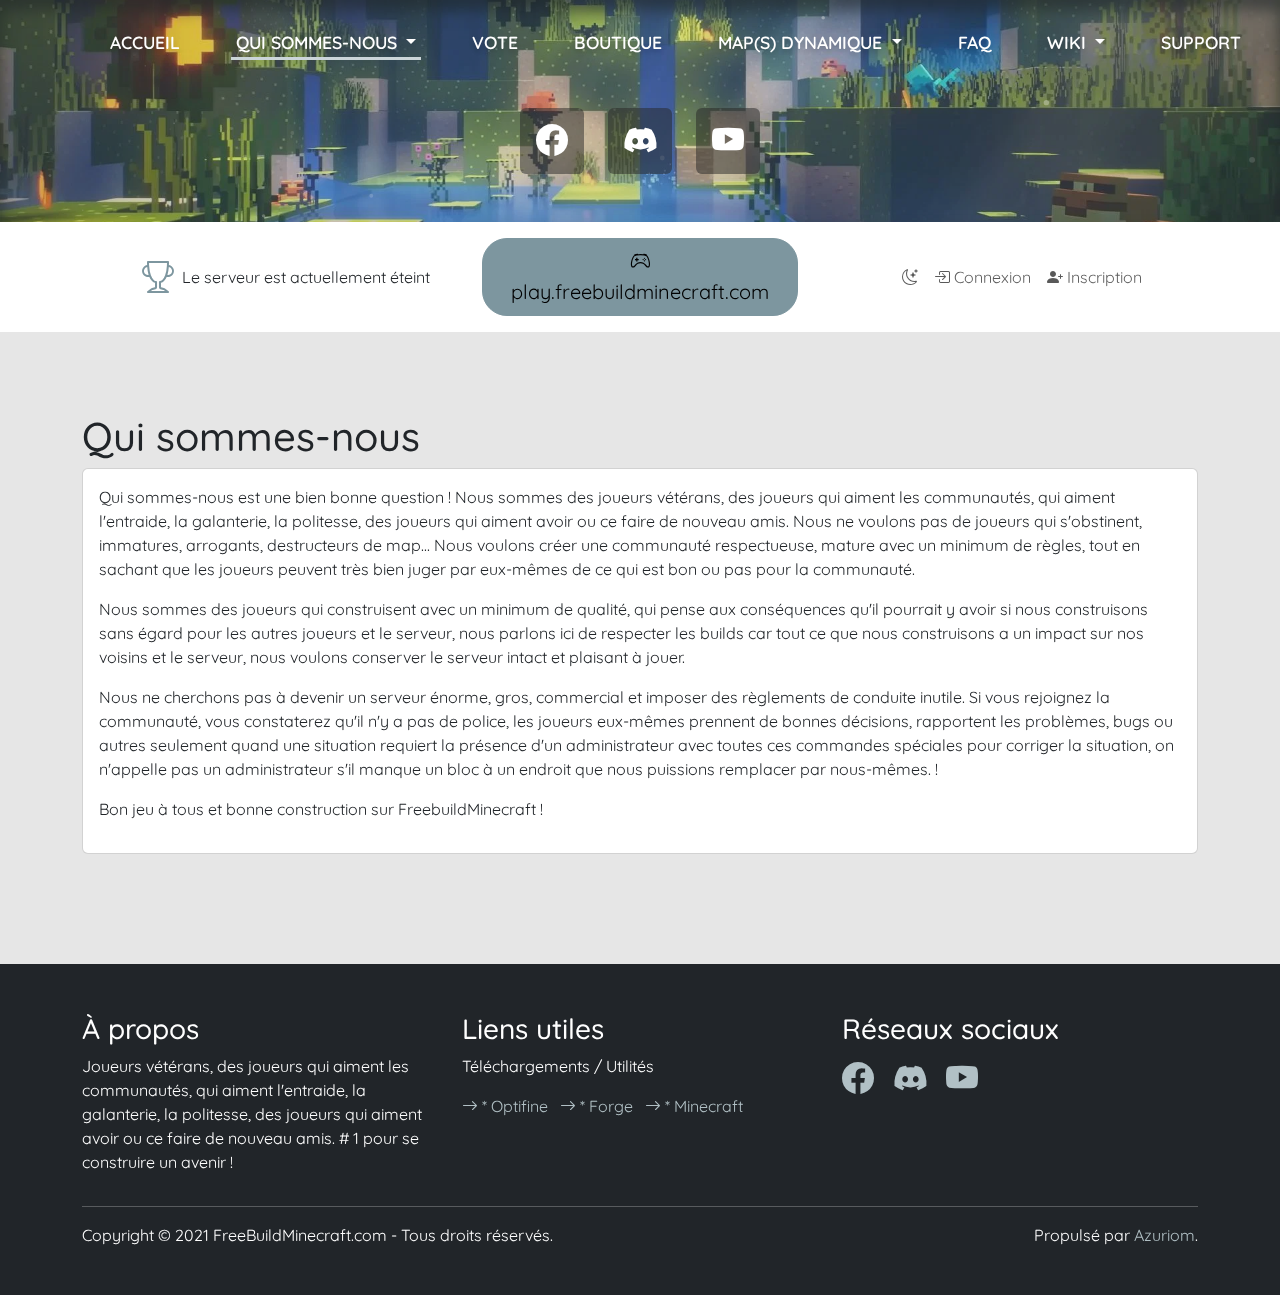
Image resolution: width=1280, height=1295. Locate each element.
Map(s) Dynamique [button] (802, 42)
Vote (495, 42)
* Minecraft (702, 1106)
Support (1201, 42)
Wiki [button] (1069, 42)
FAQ (974, 42)
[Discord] (640, 140)
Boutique (618, 42)
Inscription (1102, 277)
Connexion (990, 277)
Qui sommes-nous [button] (319, 42)
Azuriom (1164, 1235)
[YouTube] (728, 140)
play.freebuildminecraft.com (640, 291)
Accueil (145, 42)
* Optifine (513, 1106)
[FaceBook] (552, 140)
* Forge (604, 1106)
